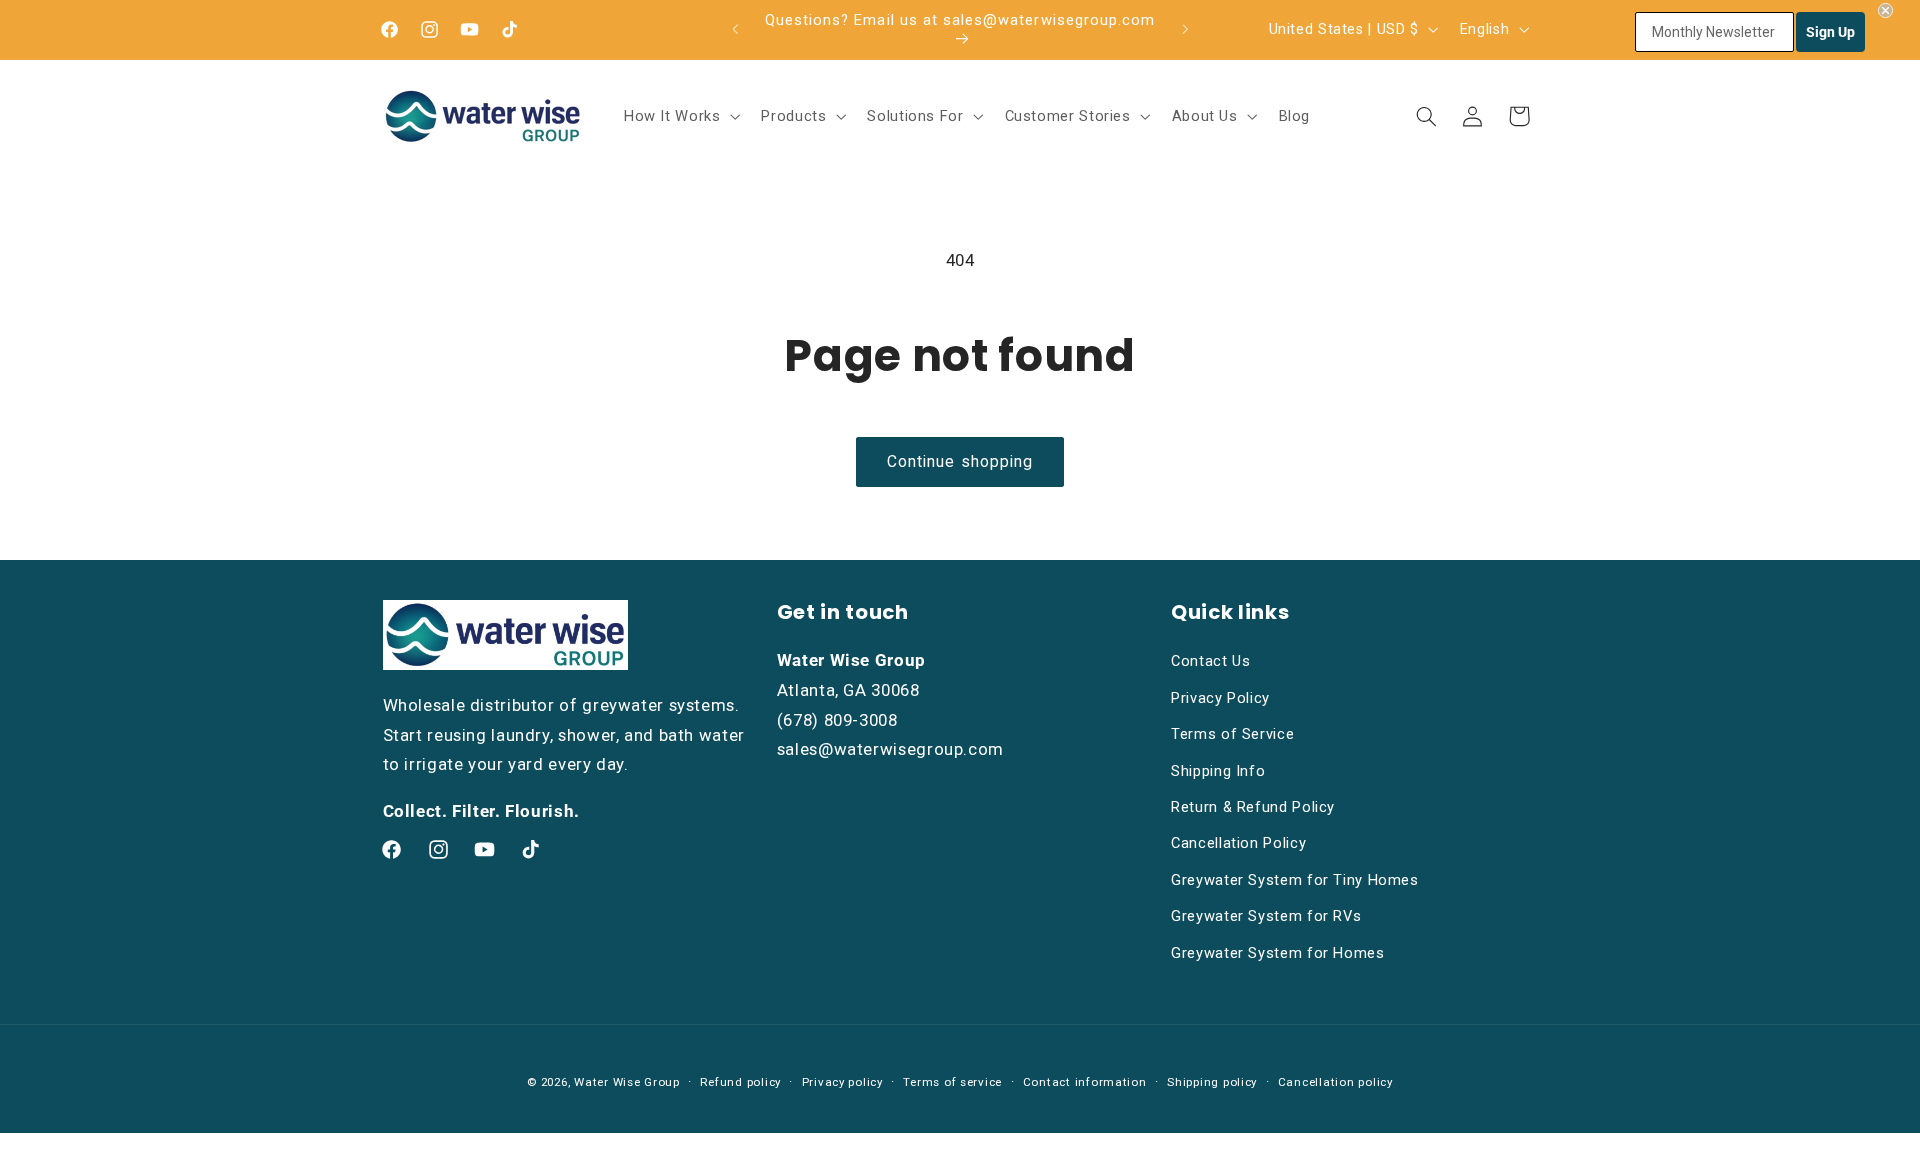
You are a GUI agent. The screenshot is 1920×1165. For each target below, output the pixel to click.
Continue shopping (960, 461)
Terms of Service (1232, 734)
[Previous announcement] (735, 29)
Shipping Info (1218, 771)
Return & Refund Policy (1253, 807)
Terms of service (952, 1082)
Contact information (1085, 1082)
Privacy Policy (1220, 698)
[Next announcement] (1185, 29)
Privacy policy (842, 1082)
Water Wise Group (627, 1082)
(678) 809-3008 (837, 720)
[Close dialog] (1885, 10)
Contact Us (1210, 661)
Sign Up (1830, 32)
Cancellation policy (1335, 1082)
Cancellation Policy (1238, 843)
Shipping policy (1212, 1082)
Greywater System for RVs (1266, 916)
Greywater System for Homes (1277, 953)
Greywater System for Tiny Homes (1295, 880)
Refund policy (740, 1082)
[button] (680, 116)
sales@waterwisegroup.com (890, 749)
